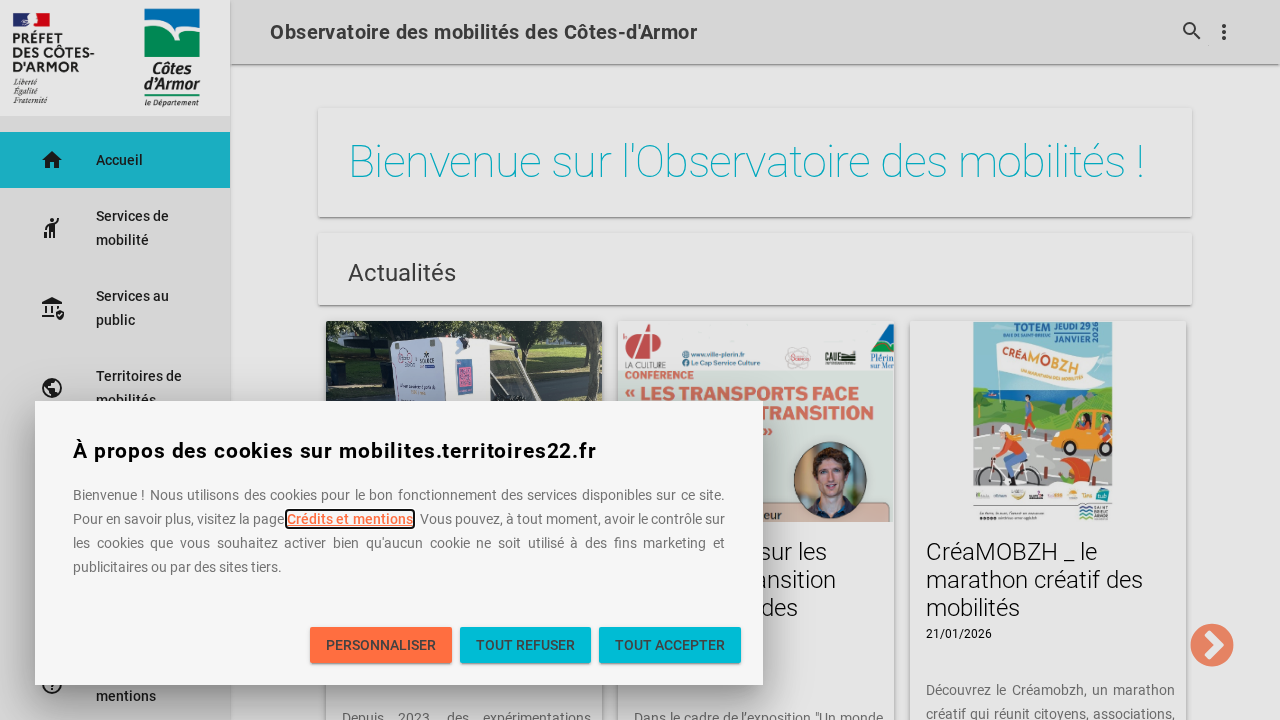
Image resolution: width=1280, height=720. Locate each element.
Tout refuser (525, 645)
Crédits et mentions (349, 519)
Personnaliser (381, 645)
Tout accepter (670, 645)
